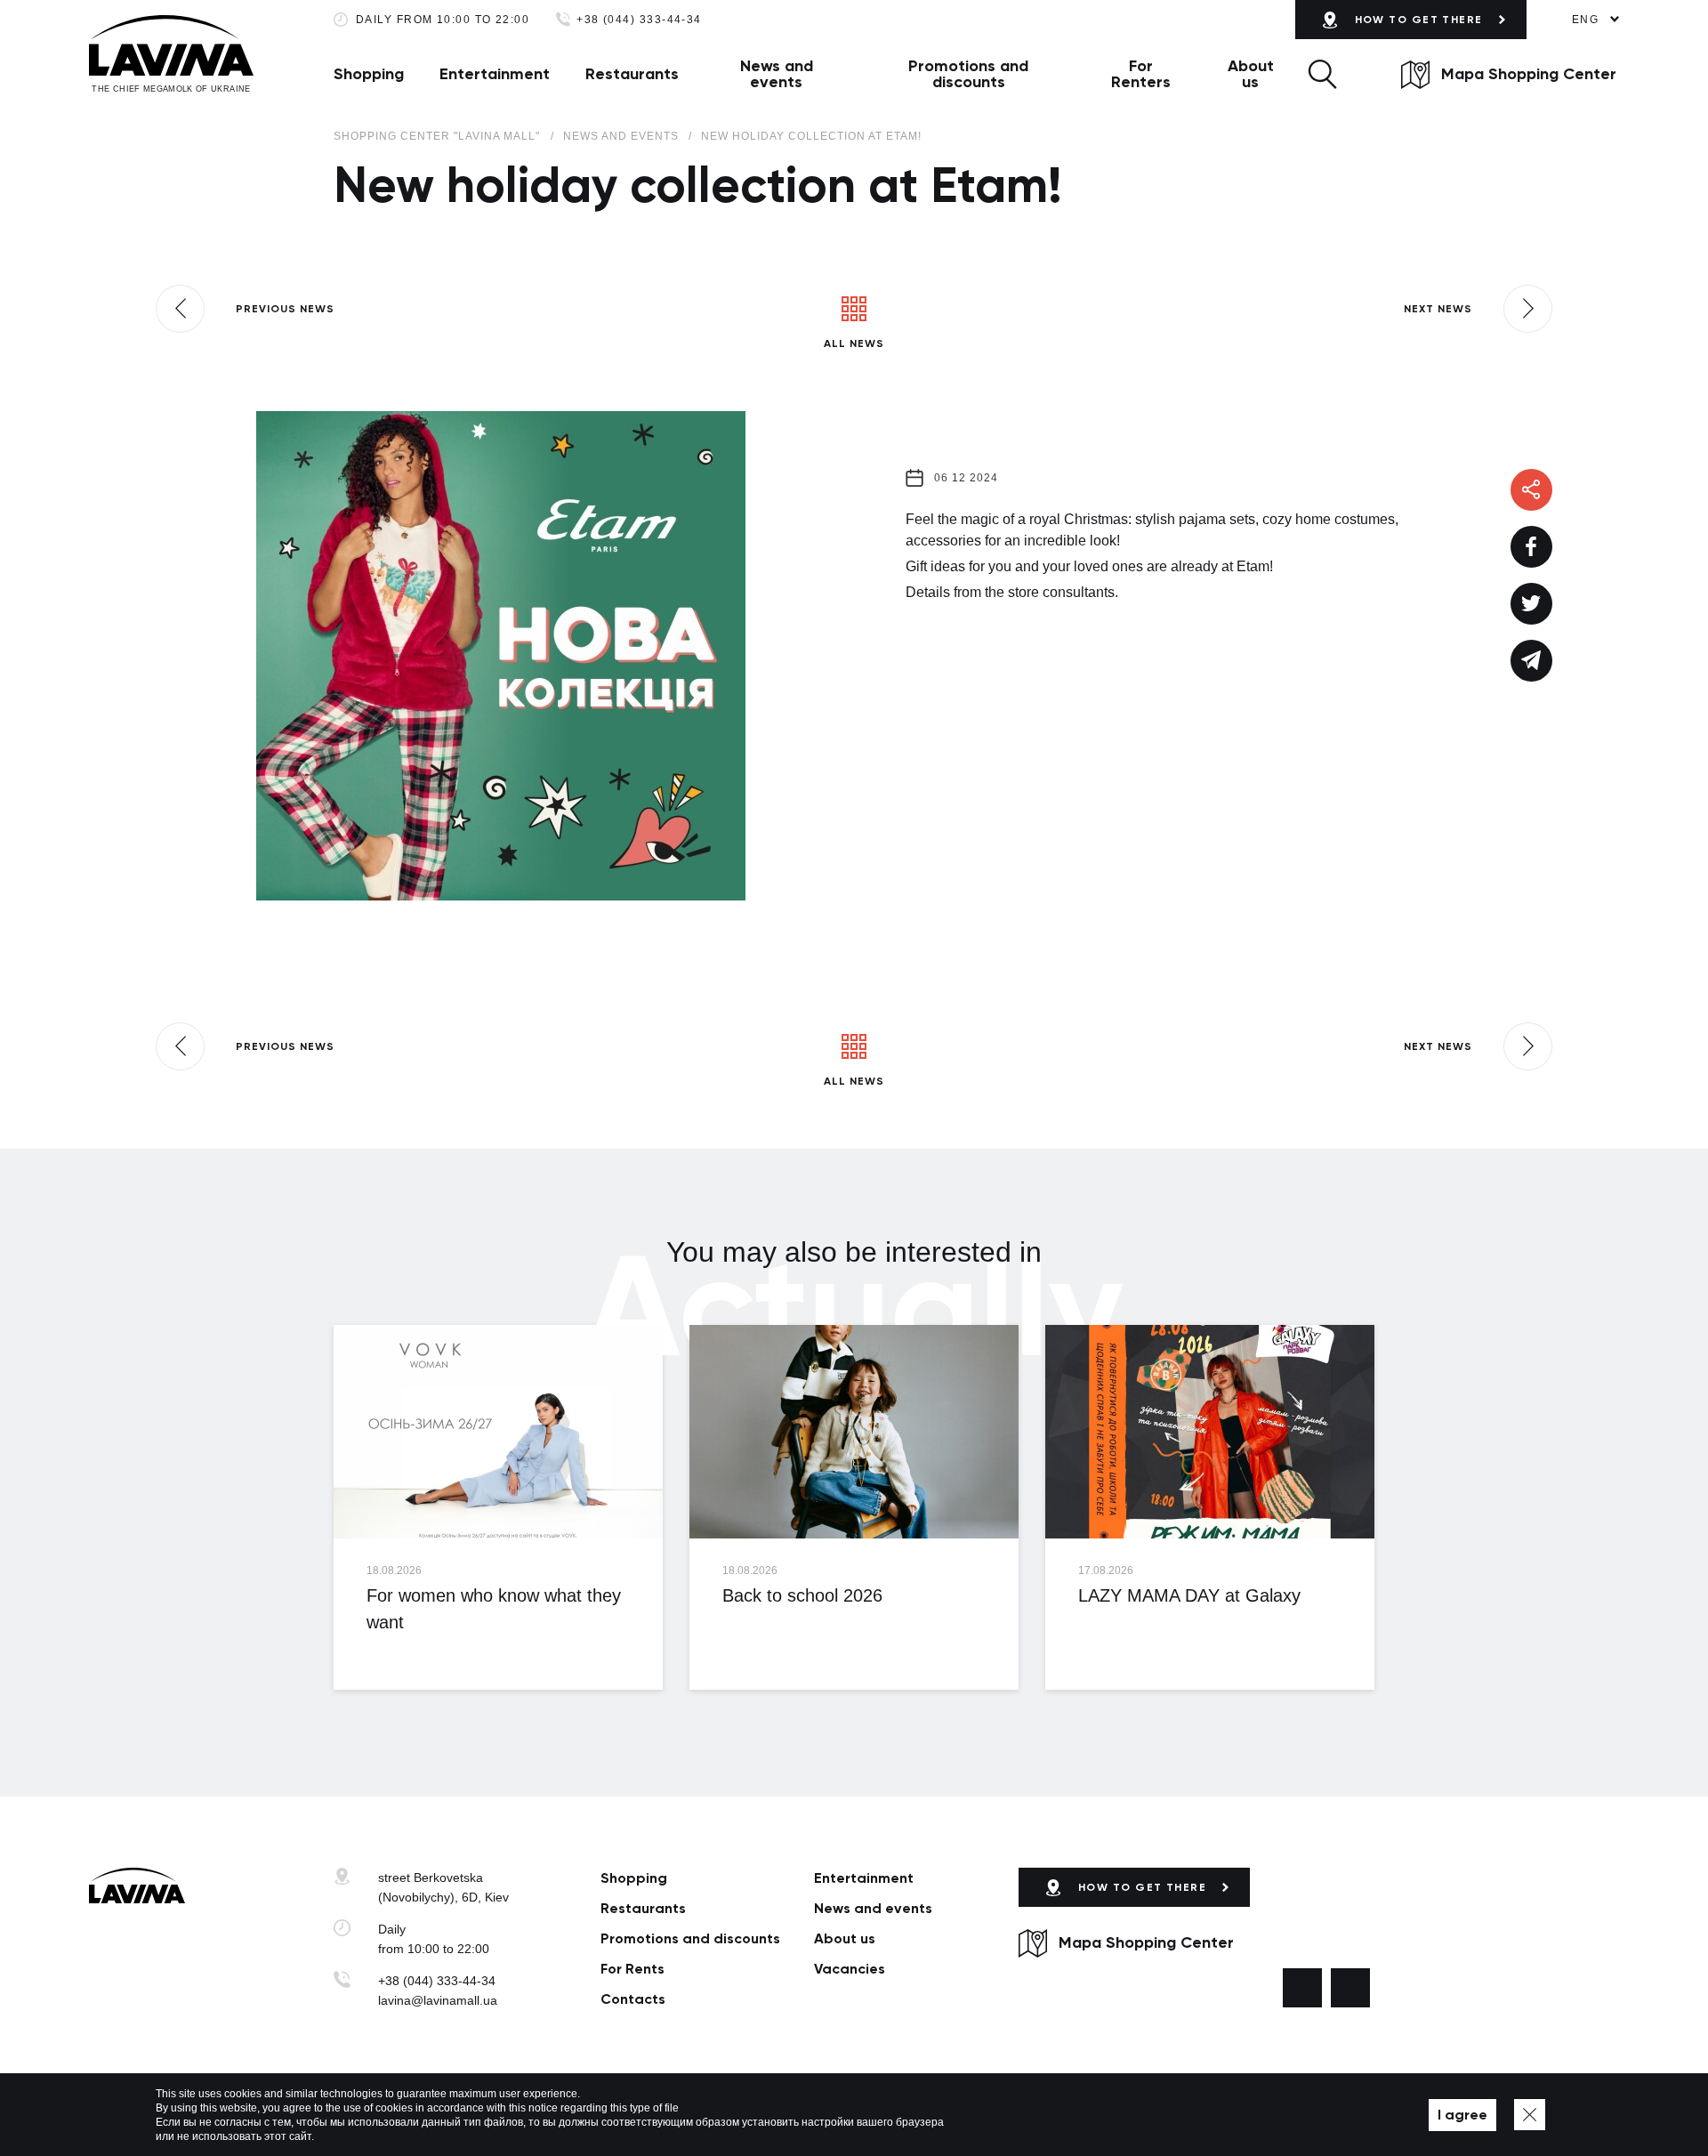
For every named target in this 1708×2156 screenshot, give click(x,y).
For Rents (632, 1969)
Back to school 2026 (802, 1595)
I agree (1462, 2115)
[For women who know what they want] (498, 1432)
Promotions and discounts (968, 74)
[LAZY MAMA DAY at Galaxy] (1210, 1432)
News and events (777, 74)
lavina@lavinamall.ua (438, 2000)
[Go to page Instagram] (1350, 1988)
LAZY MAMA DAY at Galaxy (1189, 1595)
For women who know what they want (494, 1609)
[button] (1322, 74)
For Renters (1141, 74)
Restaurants (632, 74)
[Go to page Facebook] (1302, 1988)
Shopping (369, 74)
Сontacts (633, 1999)
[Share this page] (1531, 547)
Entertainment (495, 74)
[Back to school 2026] (854, 1432)
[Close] (1530, 2115)
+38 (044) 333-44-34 (639, 20)
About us (1251, 74)
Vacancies (850, 1969)
